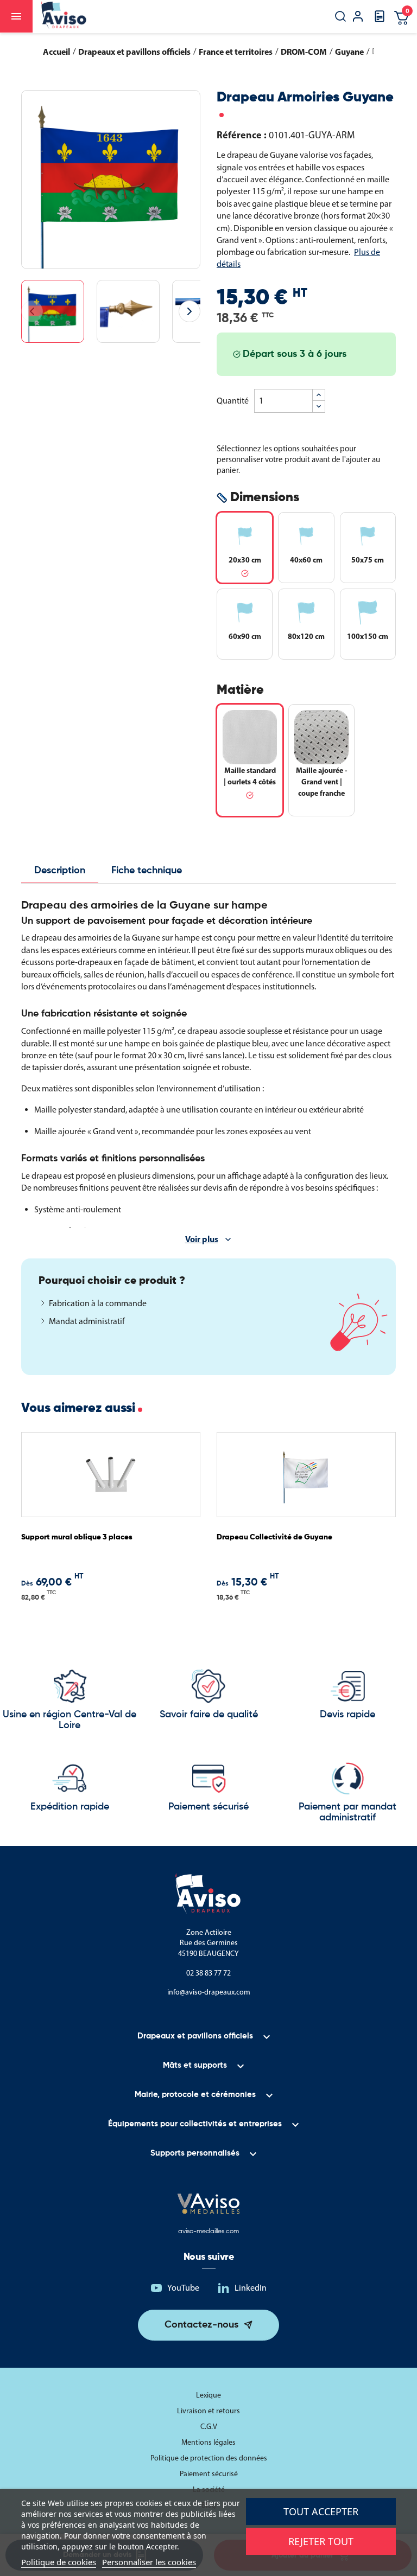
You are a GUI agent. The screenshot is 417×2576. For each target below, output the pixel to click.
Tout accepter (321, 2511)
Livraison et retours (208, 2411)
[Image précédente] (32, 311)
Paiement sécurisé (209, 2474)
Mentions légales (208, 2442)
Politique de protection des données (209, 2458)
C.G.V (209, 2427)
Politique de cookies (59, 2562)
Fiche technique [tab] (147, 871)
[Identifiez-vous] (358, 18)
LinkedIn (251, 2288)
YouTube (183, 2288)
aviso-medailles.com (208, 2232)
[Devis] (380, 20)
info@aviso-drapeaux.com (209, 1992)
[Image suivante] (189, 311)
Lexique (208, 2395)
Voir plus (202, 1239)
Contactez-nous (201, 2325)
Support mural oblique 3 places (77, 1537)
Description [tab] (60, 871)
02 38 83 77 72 (208, 1973)
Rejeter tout (321, 2541)
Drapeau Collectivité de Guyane (274, 1537)
